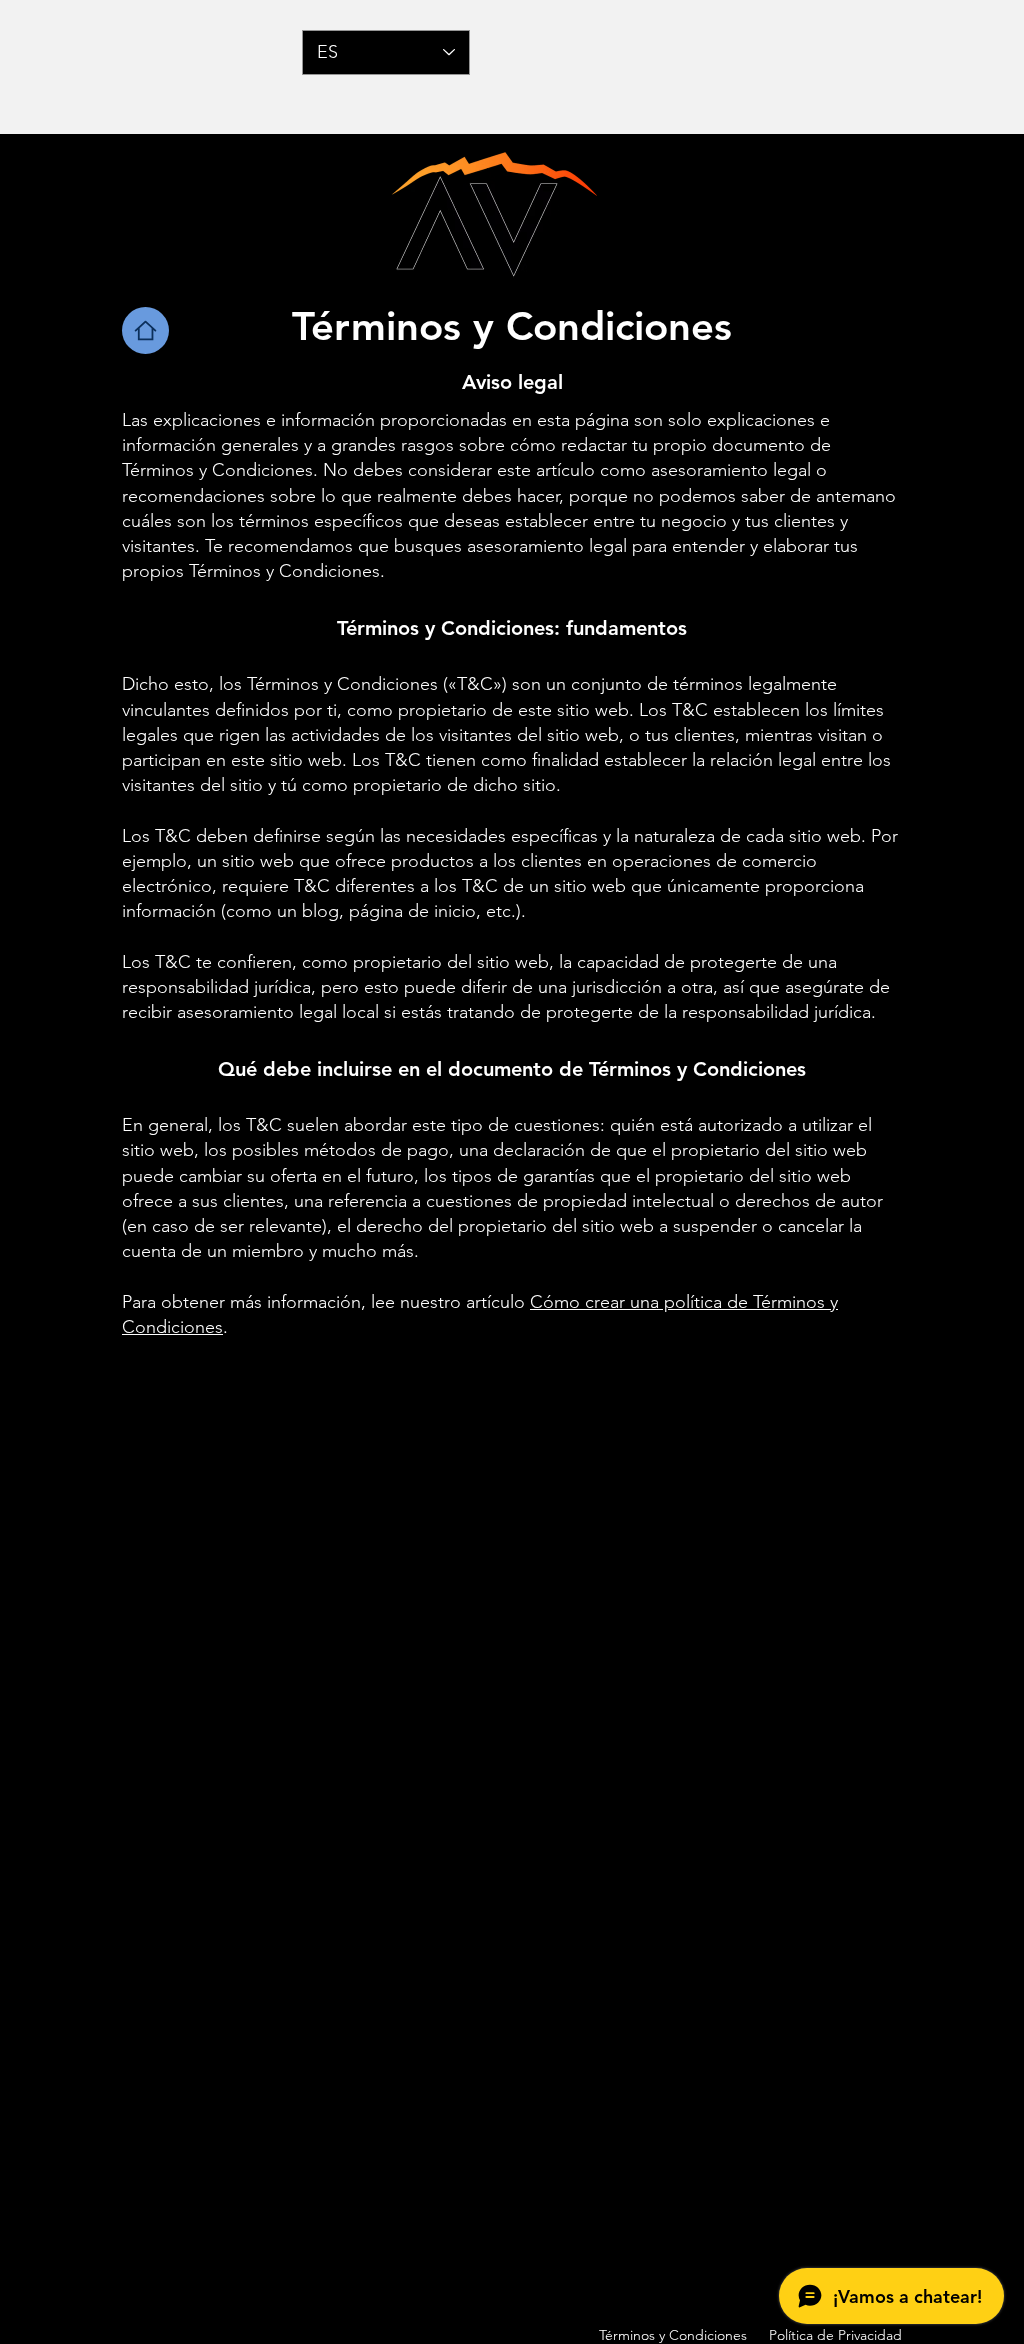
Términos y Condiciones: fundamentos (512, 628)
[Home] (145, 330)
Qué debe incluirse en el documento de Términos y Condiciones (512, 1069)
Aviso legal (512, 382)
